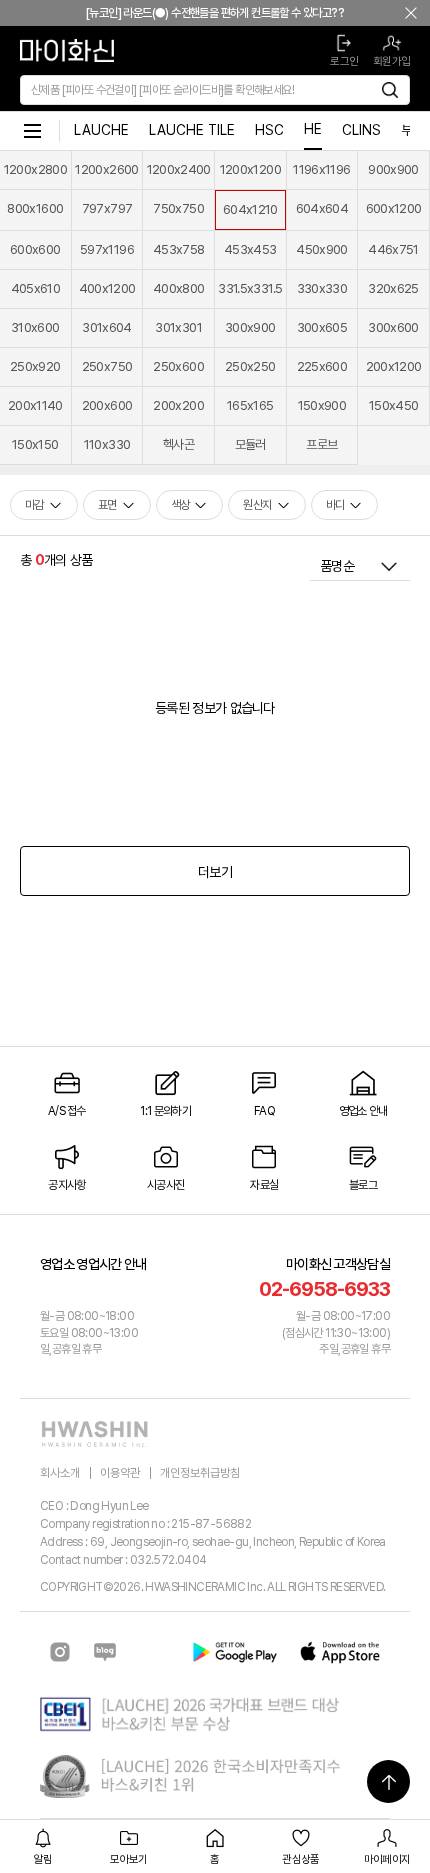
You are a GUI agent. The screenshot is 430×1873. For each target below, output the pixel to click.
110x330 (107, 444)
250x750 (107, 366)
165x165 (250, 405)
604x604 (322, 208)
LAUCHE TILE (192, 130)
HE (313, 129)
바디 (335, 505)
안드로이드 (235, 1652)
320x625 (393, 288)
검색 (390, 90)
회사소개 (60, 1473)
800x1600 (35, 208)
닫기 (411, 13)
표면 (107, 505)
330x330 (322, 288)
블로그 (105, 1652)
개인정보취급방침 (200, 1473)
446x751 (393, 249)
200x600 (107, 405)
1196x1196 (321, 169)
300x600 (393, 327)
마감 (34, 505)
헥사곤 (178, 444)
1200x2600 (106, 169)
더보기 (215, 872)
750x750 (178, 208)
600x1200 (394, 208)
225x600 (322, 366)
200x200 (178, 405)
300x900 (250, 327)
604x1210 (250, 209)
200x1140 (35, 405)
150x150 (35, 444)
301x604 (106, 327)
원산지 (257, 505)
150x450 (393, 405)
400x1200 (107, 288)
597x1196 (107, 249)
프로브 (321, 444)
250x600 (178, 366)
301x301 (178, 327)
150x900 (322, 405)
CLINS (361, 130)
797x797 (107, 208)
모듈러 (250, 444)
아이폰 (340, 1652)
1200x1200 (250, 169)
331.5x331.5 (250, 288)
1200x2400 (179, 169)
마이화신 (32, 131)
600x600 (35, 249)
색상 (180, 505)
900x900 (393, 169)
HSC (269, 130)
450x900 (321, 249)
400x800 (178, 288)
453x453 (250, 249)
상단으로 (388, 1781)
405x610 (35, 288)
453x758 (178, 249)
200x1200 (394, 366)
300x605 (322, 327)
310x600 (35, 327)
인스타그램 (60, 1652)
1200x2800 (35, 169)
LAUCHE (101, 130)
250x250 (250, 366)
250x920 (35, 366)
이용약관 (120, 1473)
